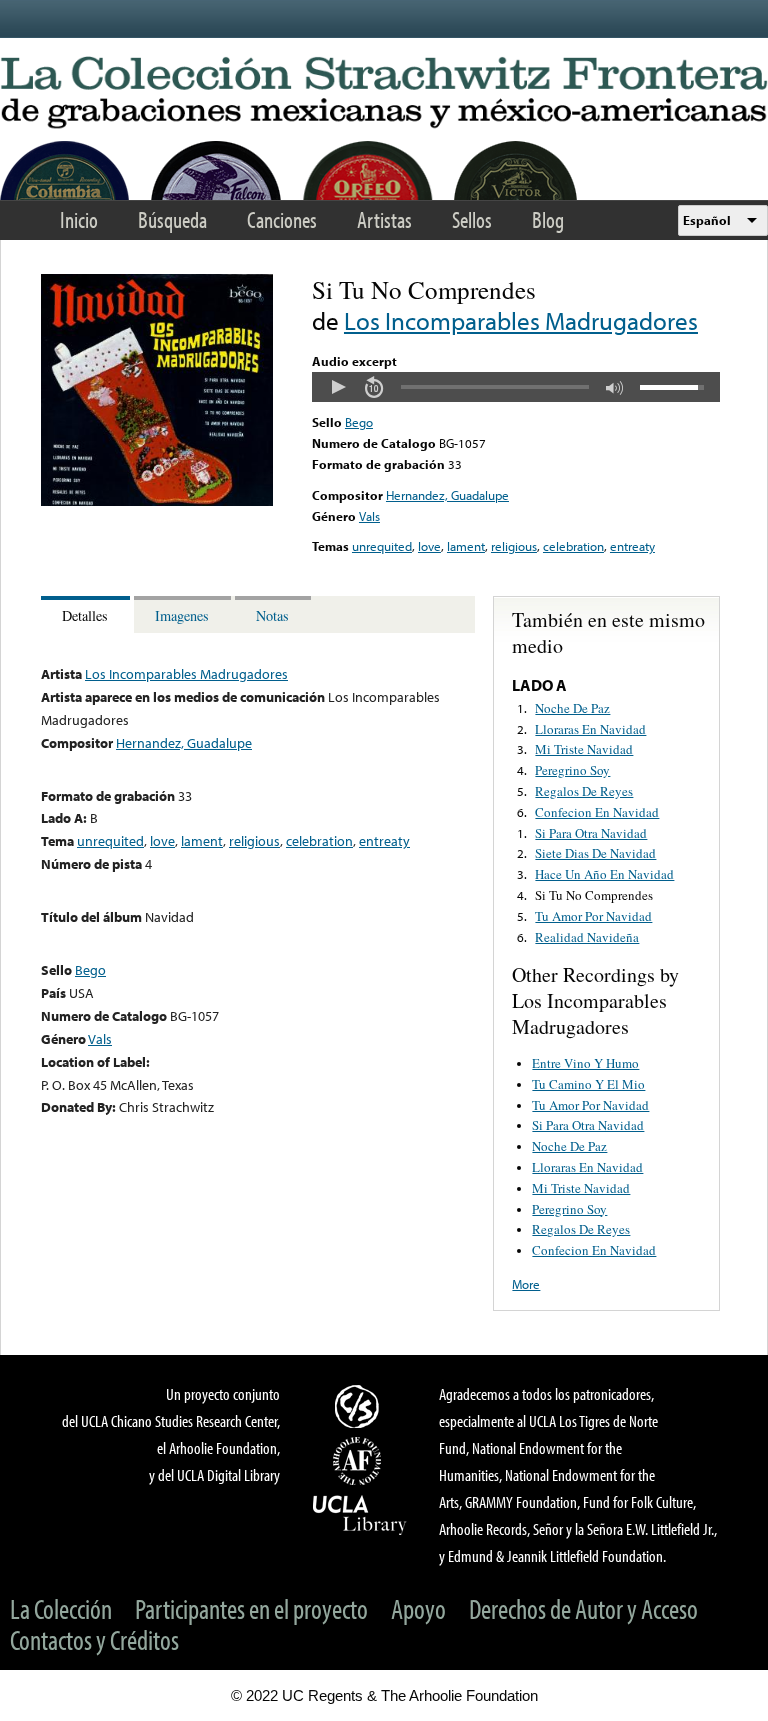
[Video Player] (516, 387)
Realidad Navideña (587, 937)
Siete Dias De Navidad (595, 853)
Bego (359, 422)
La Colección (61, 1608)
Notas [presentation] (272, 615)
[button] (338, 387)
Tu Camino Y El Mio (588, 1084)
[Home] (384, 93)
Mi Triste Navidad (584, 749)
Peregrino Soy (572, 770)
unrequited (382, 546)
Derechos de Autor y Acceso (583, 1608)
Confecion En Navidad (597, 812)
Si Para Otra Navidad (591, 833)
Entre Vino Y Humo (585, 1063)
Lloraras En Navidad (590, 729)
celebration (573, 546)
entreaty (632, 546)
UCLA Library (360, 1514)
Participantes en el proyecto (251, 1608)
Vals (369, 516)
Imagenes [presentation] (182, 615)
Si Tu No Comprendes (594, 895)
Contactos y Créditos (94, 1639)
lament (466, 546)
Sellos (472, 219)
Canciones (282, 219)
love (429, 546)
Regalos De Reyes (584, 791)
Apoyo (418, 1608)
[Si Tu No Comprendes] (157, 501)
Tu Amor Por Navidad (593, 916)
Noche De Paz (572, 708)
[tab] (87, 614)
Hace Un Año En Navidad (604, 874)
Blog (548, 219)
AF (360, 1461)
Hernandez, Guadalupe (447, 495)
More (526, 1284)
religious (514, 546)
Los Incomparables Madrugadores (521, 320)
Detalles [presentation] (85, 615)
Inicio (79, 219)
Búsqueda (172, 219)
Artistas (384, 219)
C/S (360, 1406)
